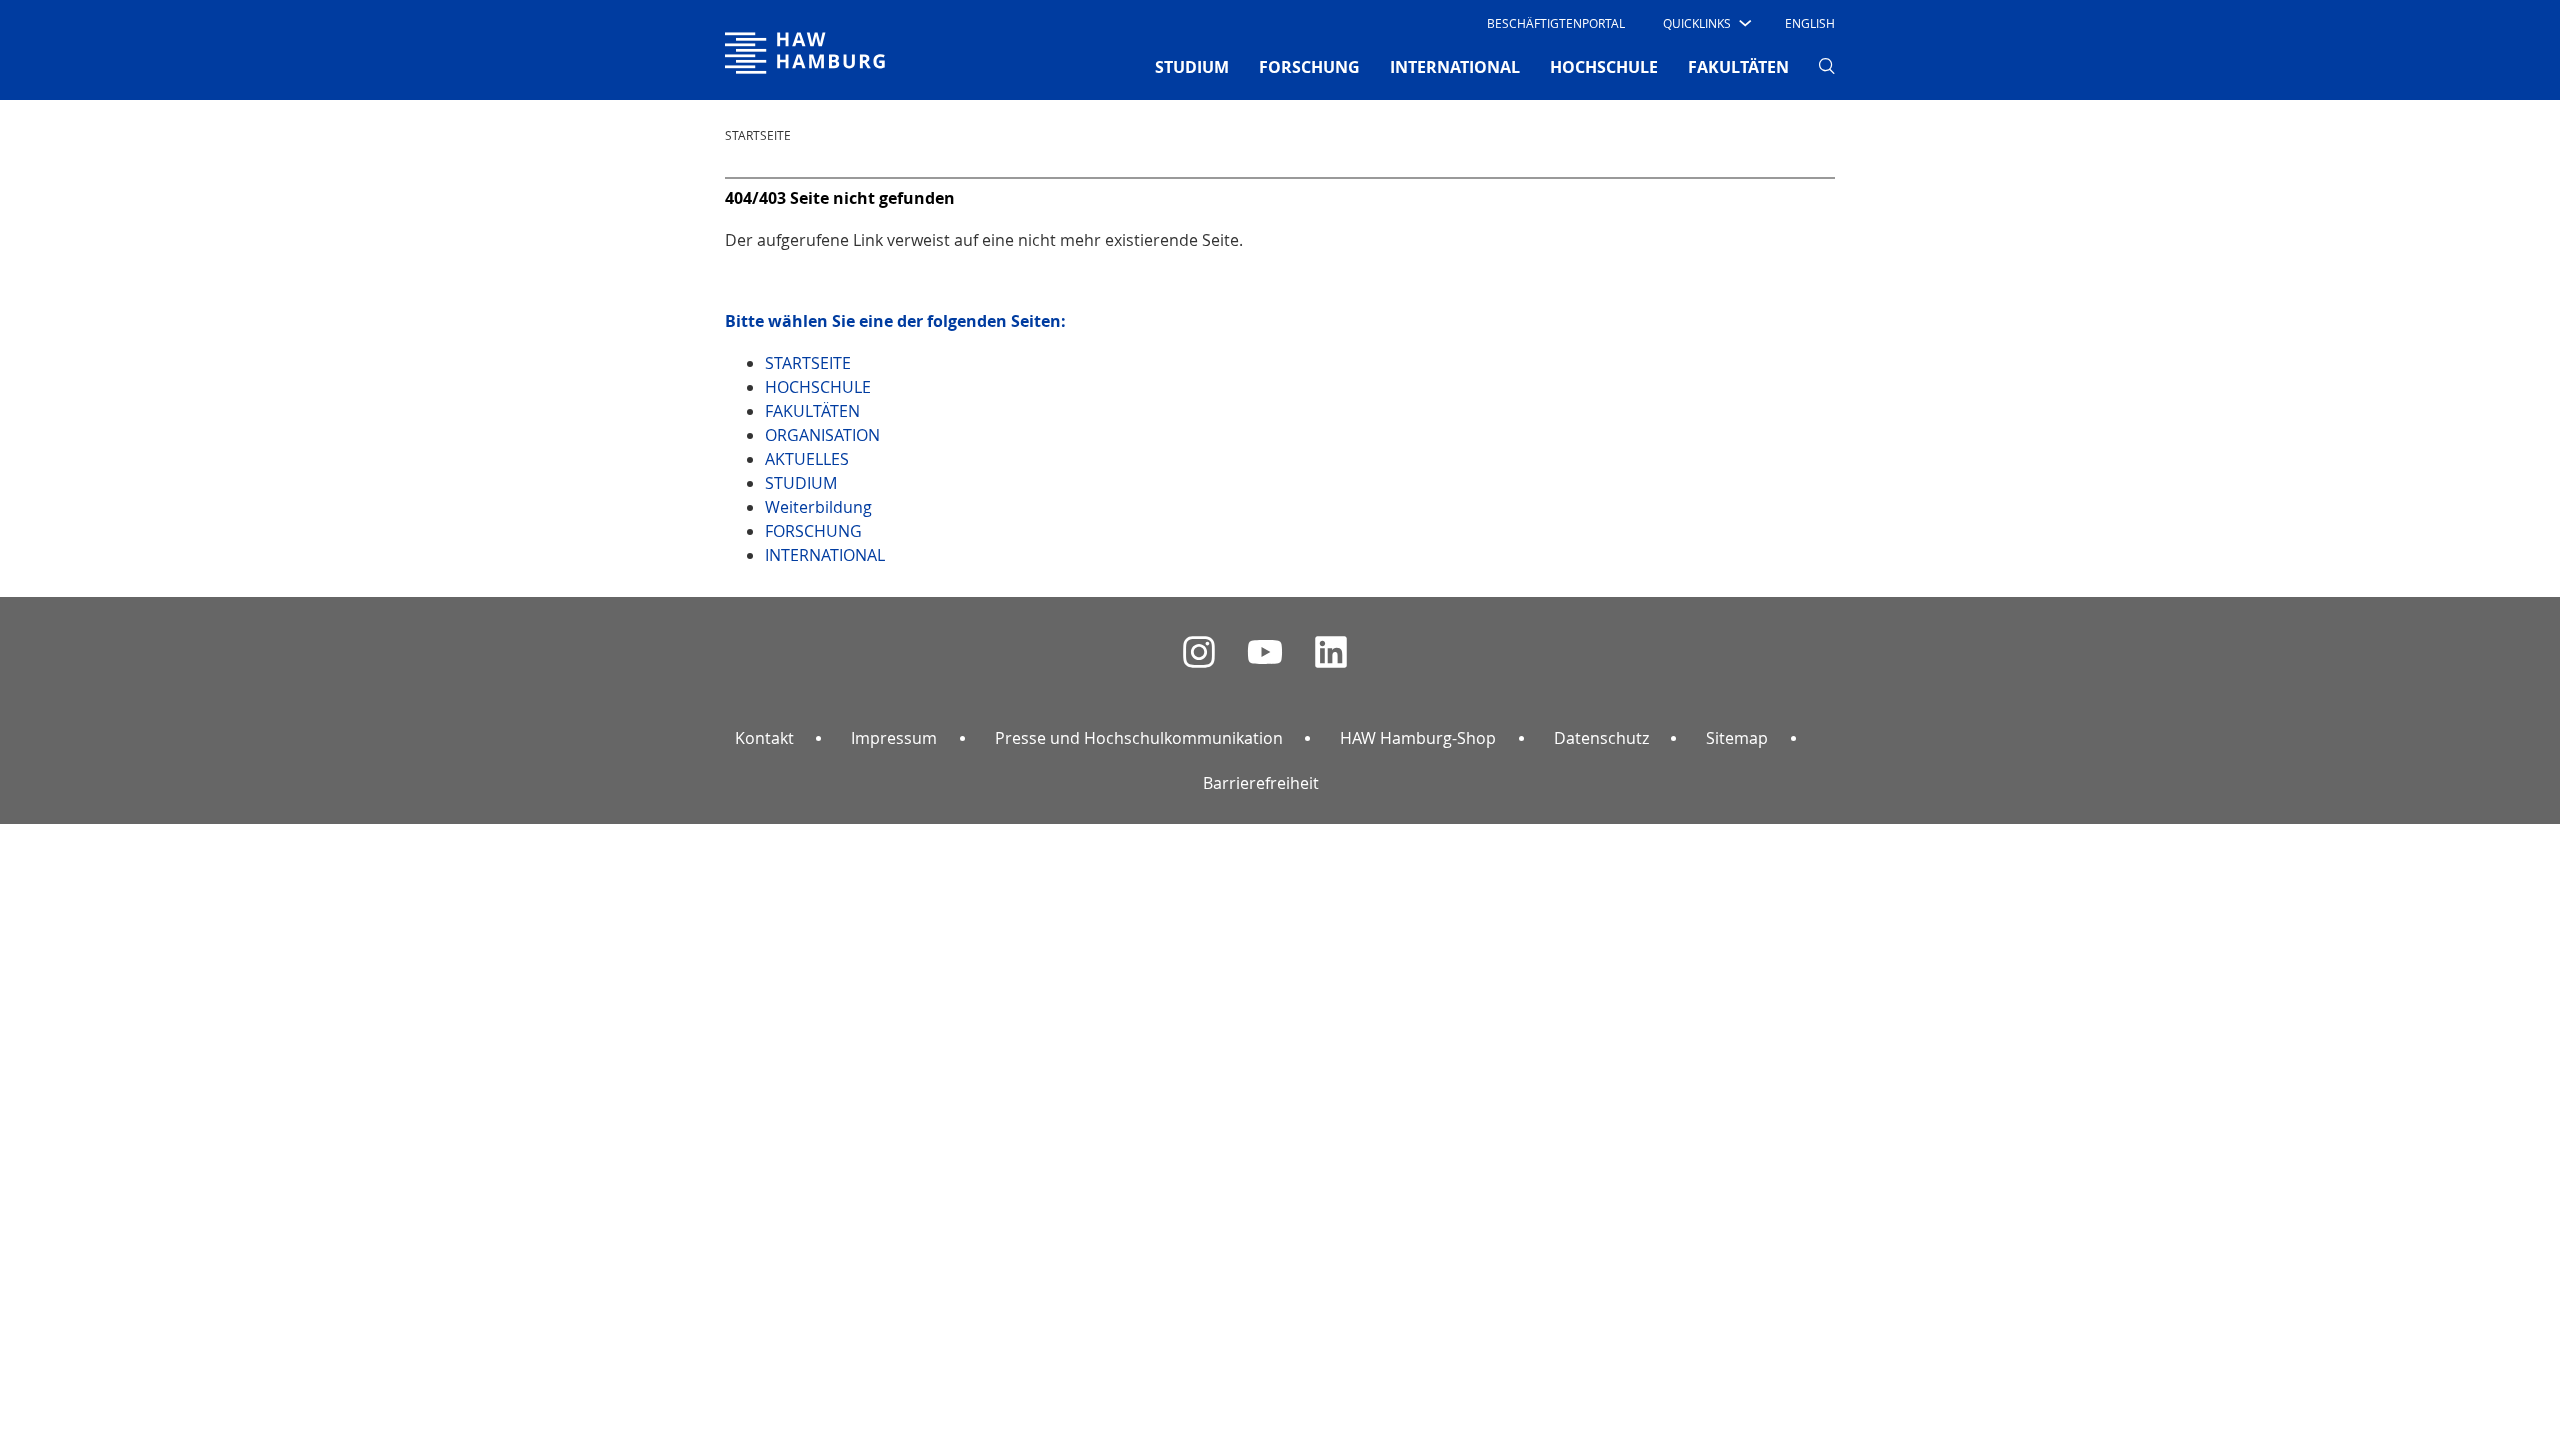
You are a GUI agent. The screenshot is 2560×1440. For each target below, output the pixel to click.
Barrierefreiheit (1261, 783)
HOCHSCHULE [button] (1604, 67)
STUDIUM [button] (1192, 67)
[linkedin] (1331, 652)
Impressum (894, 738)
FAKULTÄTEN (1738, 67)
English (1810, 23)
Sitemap (1737, 738)
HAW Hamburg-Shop (1418, 738)
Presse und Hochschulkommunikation (1139, 738)
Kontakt (764, 738)
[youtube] (1265, 652)
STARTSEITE (758, 135)
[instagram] (1199, 652)
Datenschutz (1601, 738)
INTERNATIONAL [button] (1455, 67)
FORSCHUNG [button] (1309, 67)
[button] (1705, 23)
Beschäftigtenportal (1556, 23)
